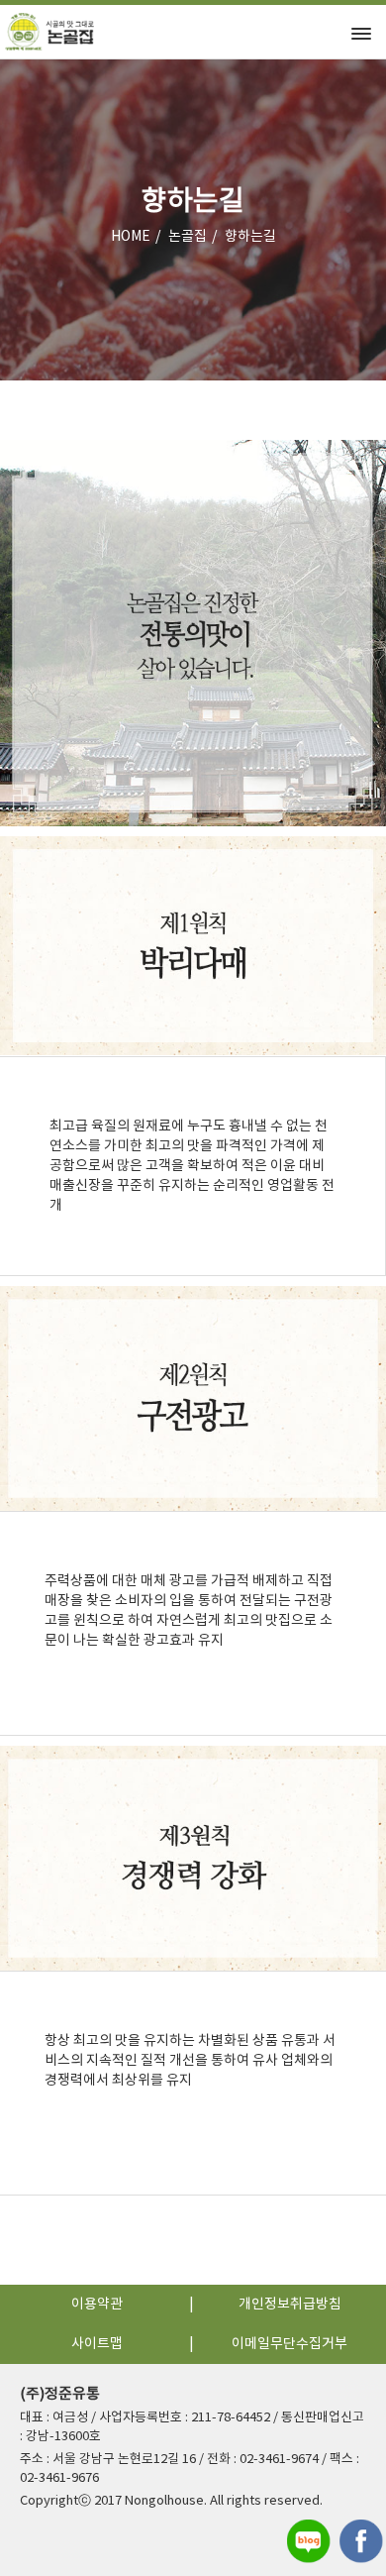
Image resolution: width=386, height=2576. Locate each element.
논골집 (188, 237)
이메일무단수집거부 (289, 2344)
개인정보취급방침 (290, 2305)
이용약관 (97, 2305)
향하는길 (250, 237)
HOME (131, 237)
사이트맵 (97, 2344)
